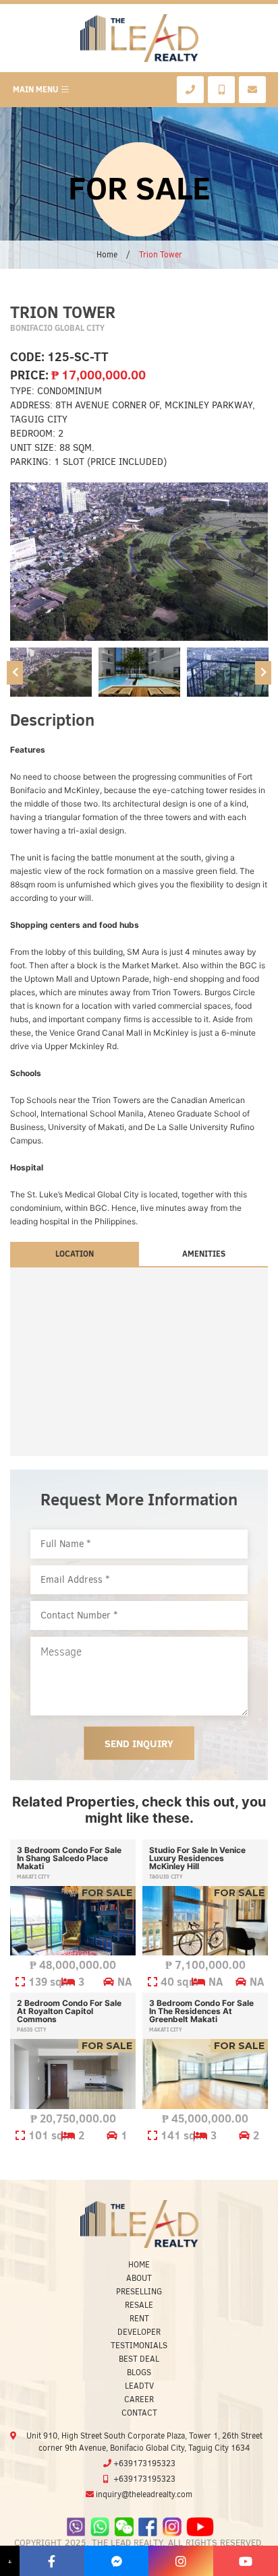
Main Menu (35, 89)
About (139, 2278)
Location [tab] (75, 1254)
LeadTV (139, 2386)
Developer (139, 2332)
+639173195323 (144, 2463)
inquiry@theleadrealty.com (144, 2494)
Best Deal (139, 2359)
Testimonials (139, 2346)
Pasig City (32, 2030)
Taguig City (166, 1877)
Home (107, 255)
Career (139, 2399)
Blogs (139, 2373)
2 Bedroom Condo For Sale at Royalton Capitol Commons (69, 2011)
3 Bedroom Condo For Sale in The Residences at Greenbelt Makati (201, 2011)
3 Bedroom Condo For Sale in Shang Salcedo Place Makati (69, 1858)
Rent (139, 2319)
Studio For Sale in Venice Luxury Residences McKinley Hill (197, 1858)
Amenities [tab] (204, 1254)
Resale (139, 2305)
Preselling (139, 2292)
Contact (139, 2413)
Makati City (33, 1877)
